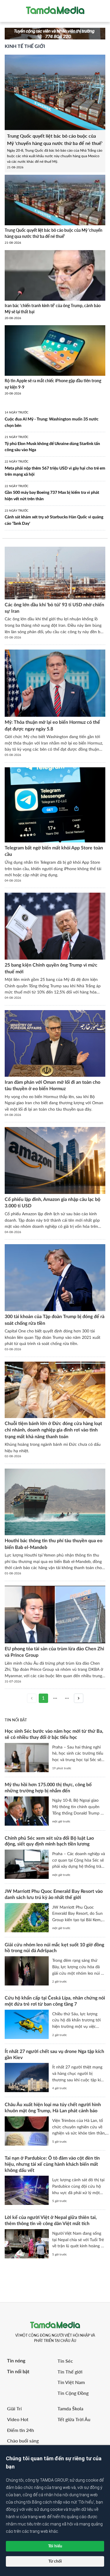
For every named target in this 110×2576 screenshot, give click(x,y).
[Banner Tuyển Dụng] (55, 33)
